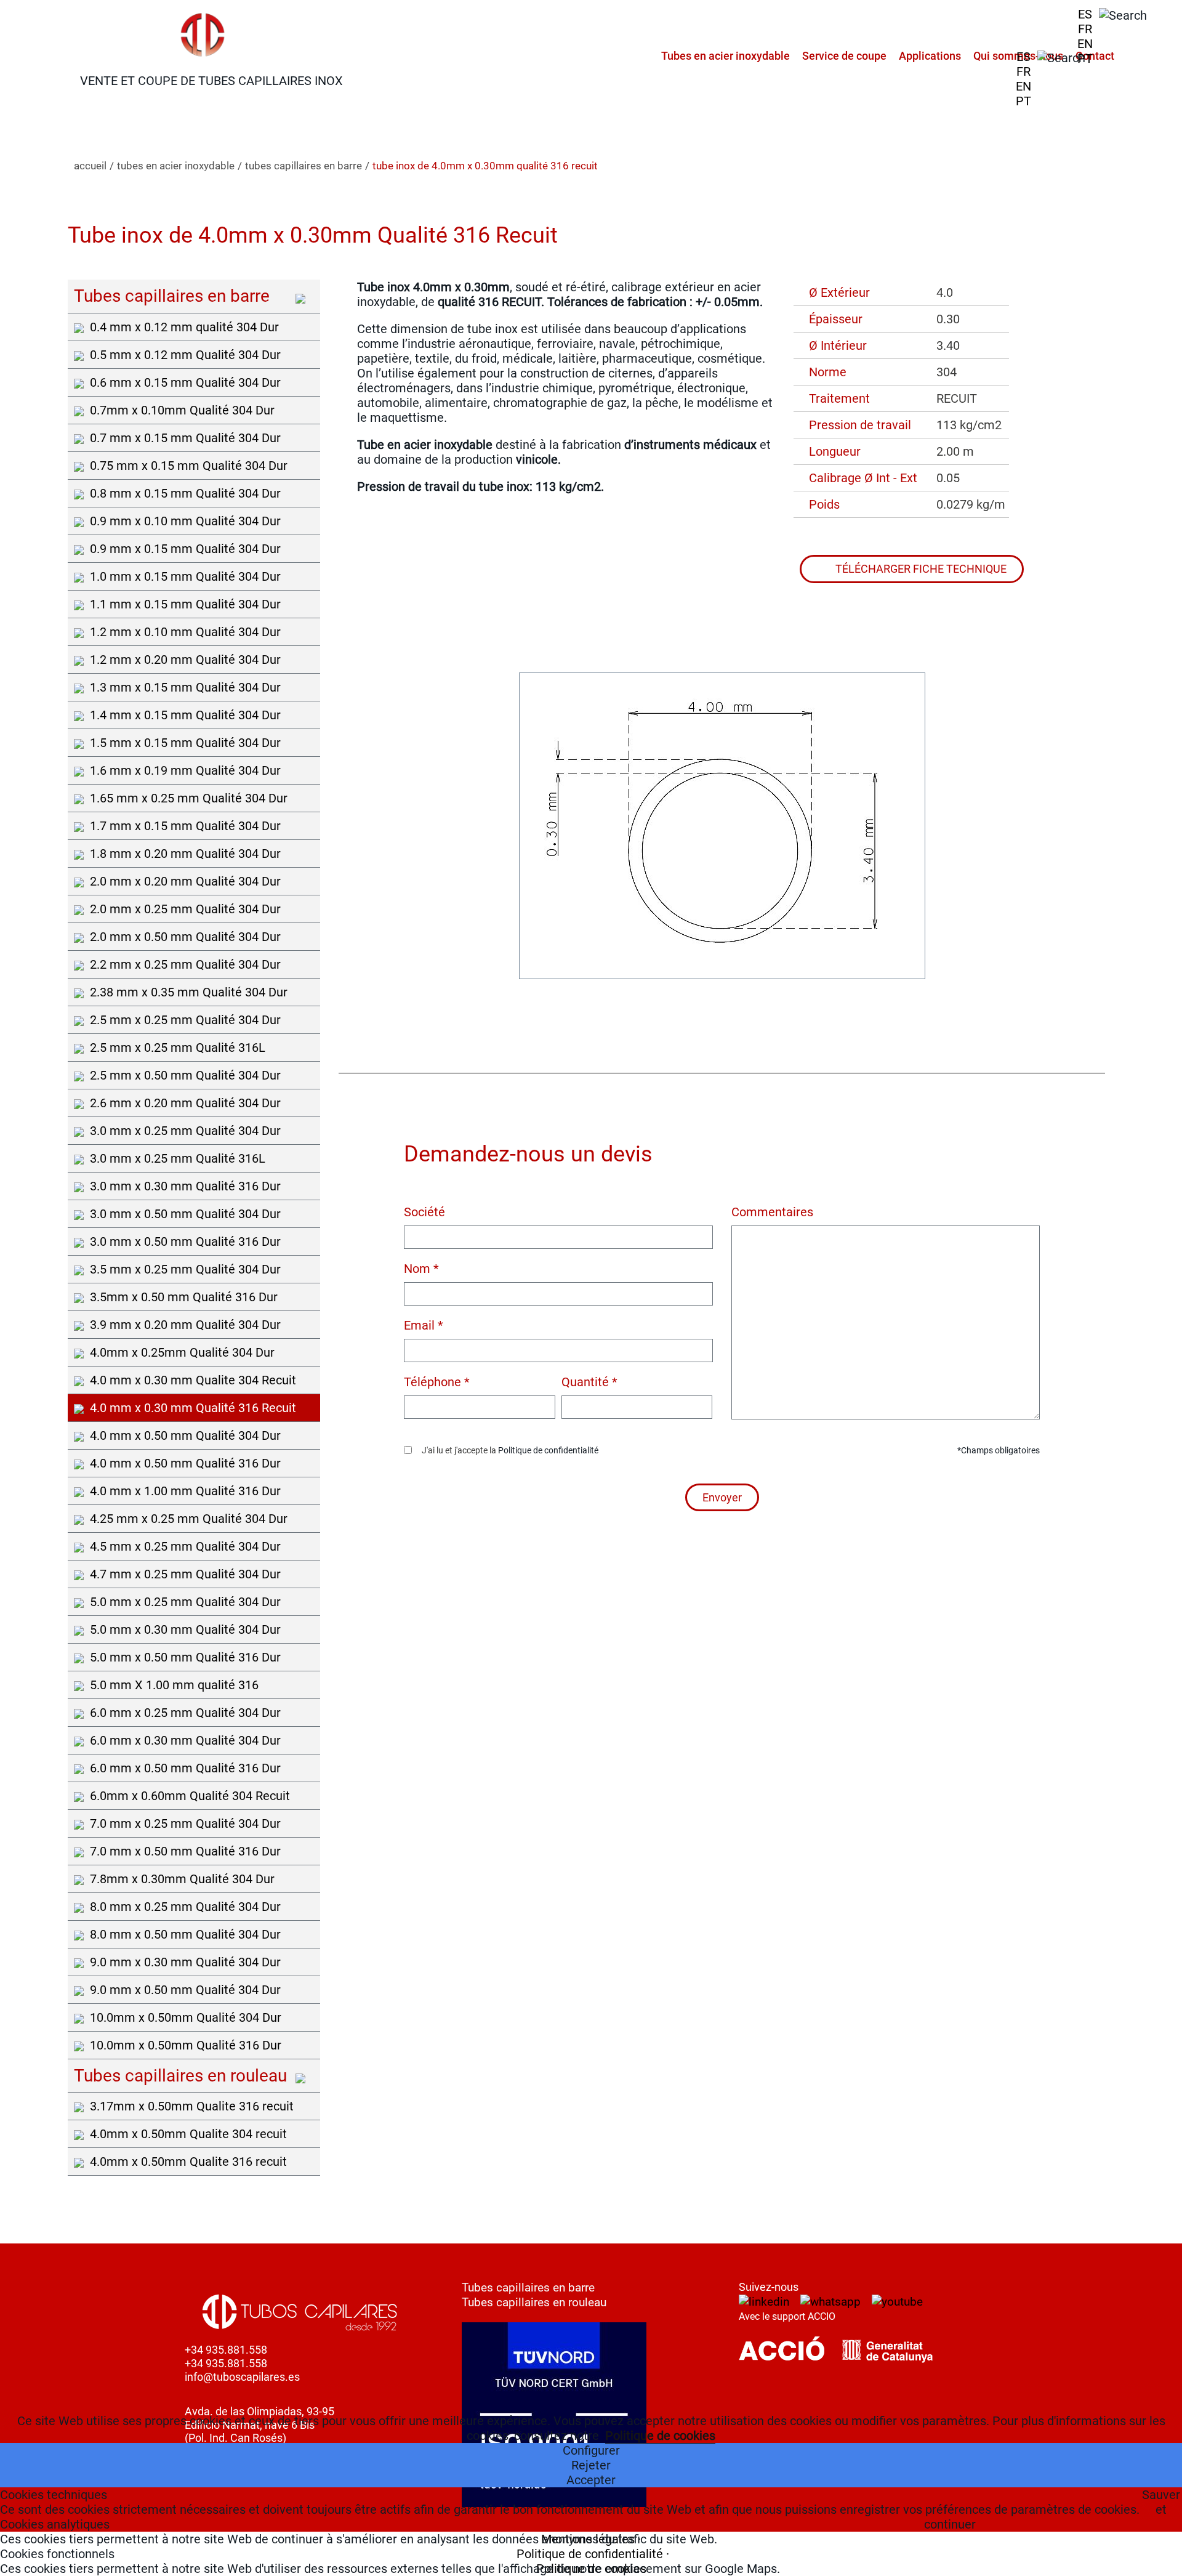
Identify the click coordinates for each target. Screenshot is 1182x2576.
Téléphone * (437, 1382)
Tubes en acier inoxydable (726, 56)
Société (424, 1212)
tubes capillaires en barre (304, 166)
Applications (930, 56)
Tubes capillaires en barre (528, 2287)
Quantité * (589, 1382)
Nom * (421, 1269)
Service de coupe (844, 56)
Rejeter (591, 2465)
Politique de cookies (660, 2436)
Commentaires (772, 1212)
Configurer (591, 2450)
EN (1085, 44)
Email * (424, 1325)
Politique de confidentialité (548, 1450)
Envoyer (722, 1497)
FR (1085, 29)
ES (1085, 14)
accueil (90, 166)
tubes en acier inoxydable (176, 166)
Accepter (591, 2480)
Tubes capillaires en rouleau (534, 2302)
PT (1085, 59)
